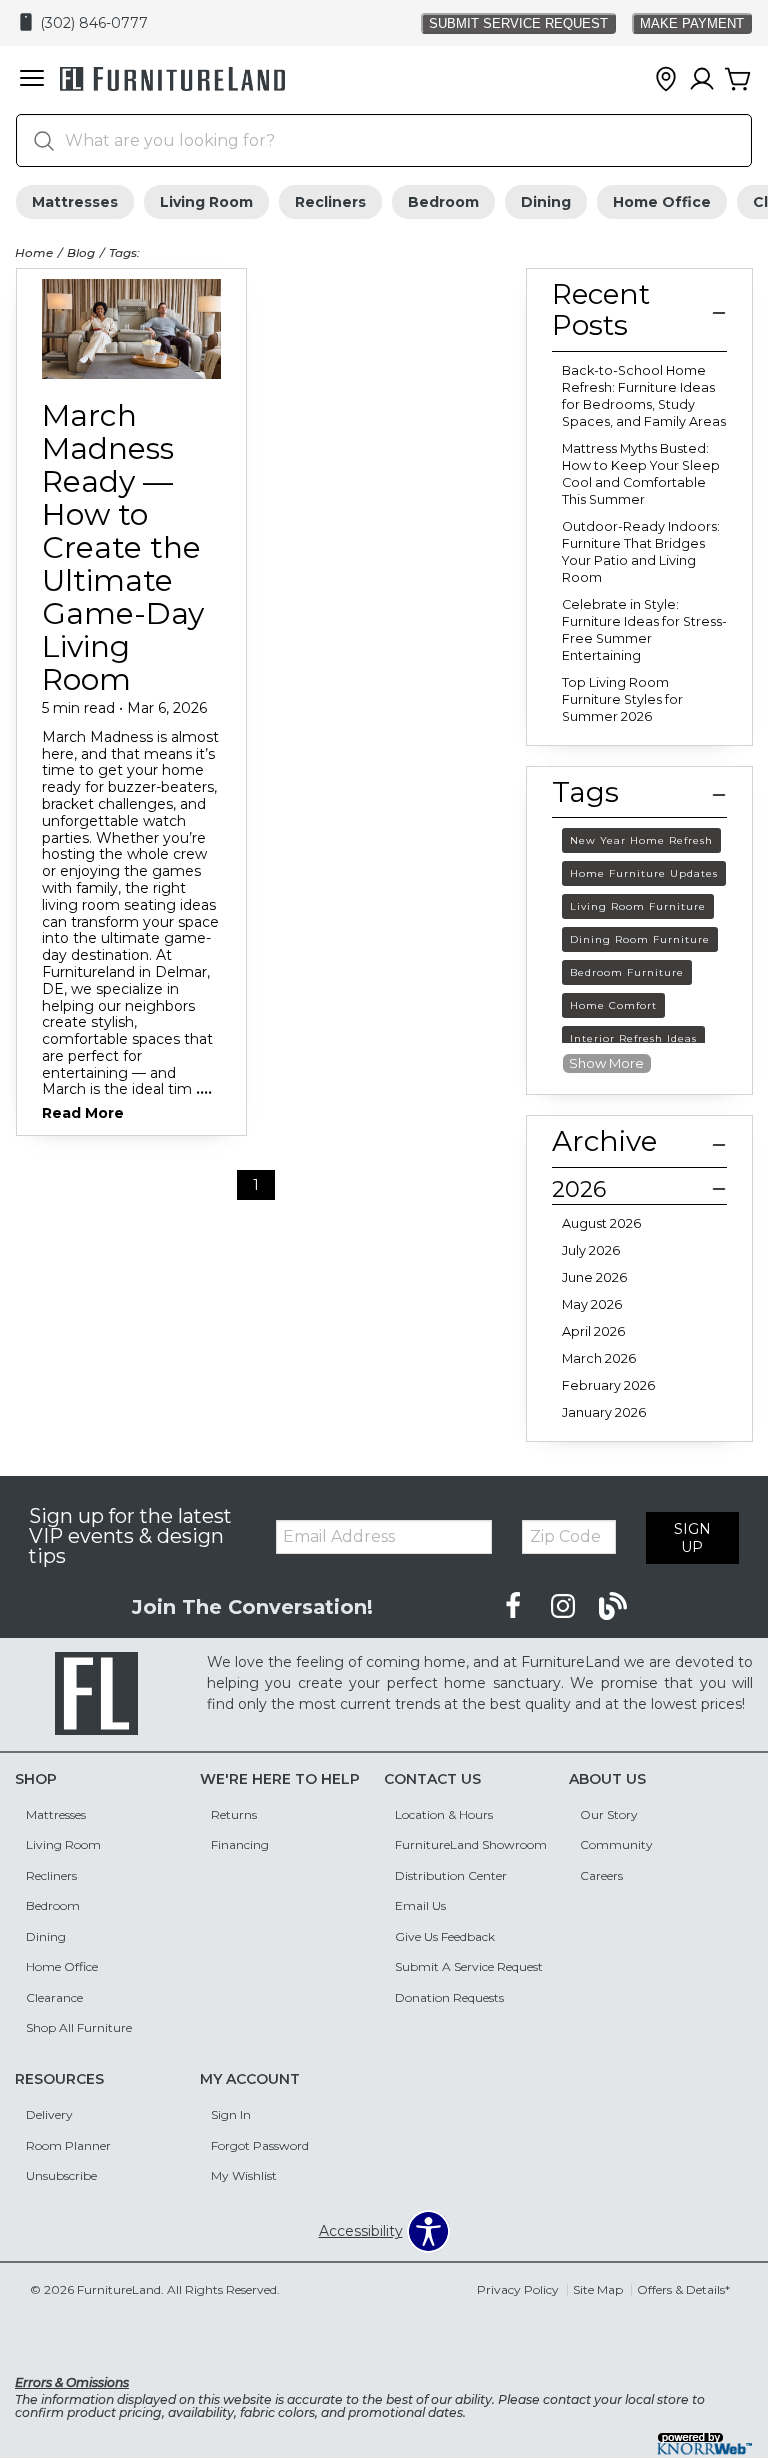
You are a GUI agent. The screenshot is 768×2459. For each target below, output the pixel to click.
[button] (32, 80)
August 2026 (601, 1223)
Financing (240, 1844)
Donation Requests (449, 1997)
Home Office (662, 202)
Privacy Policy (518, 2289)
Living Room (206, 202)
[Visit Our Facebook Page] (515, 1606)
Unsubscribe (61, 2175)
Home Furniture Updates (644, 873)
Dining (546, 202)
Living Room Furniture (638, 906)
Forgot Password (260, 2145)
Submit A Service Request (469, 1966)
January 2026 (604, 1412)
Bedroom (443, 202)
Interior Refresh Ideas (633, 1038)
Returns (234, 1814)
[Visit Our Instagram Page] (565, 1606)
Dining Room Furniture (640, 939)
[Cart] (738, 80)
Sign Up (692, 1538)
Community (616, 1844)
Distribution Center (451, 1875)
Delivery (49, 2114)
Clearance (54, 1997)
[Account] (702, 80)
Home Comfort (613, 1005)
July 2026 (591, 1250)
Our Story (609, 1814)
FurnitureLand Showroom (471, 1844)
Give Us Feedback (445, 1936)
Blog (81, 252)
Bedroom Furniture (627, 972)
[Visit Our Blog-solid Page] (613, 1606)
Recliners (330, 202)
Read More (83, 1114)
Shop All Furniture (79, 2027)
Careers (601, 1875)
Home (34, 252)
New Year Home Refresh (641, 840)
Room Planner (68, 2145)
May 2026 (592, 1304)
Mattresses (75, 202)
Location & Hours (444, 1814)
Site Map (598, 2289)
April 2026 (593, 1331)
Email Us (420, 1905)
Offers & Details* (683, 2289)
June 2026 (594, 1277)
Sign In (231, 2114)
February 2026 (608, 1385)
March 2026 (599, 1358)
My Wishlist (244, 2175)
